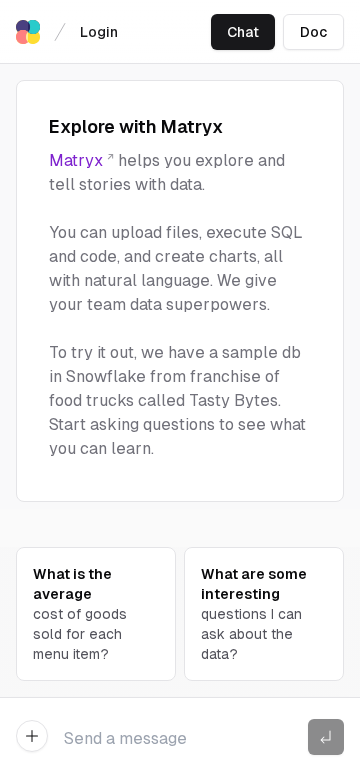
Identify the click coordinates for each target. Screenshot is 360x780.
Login (99, 32)
